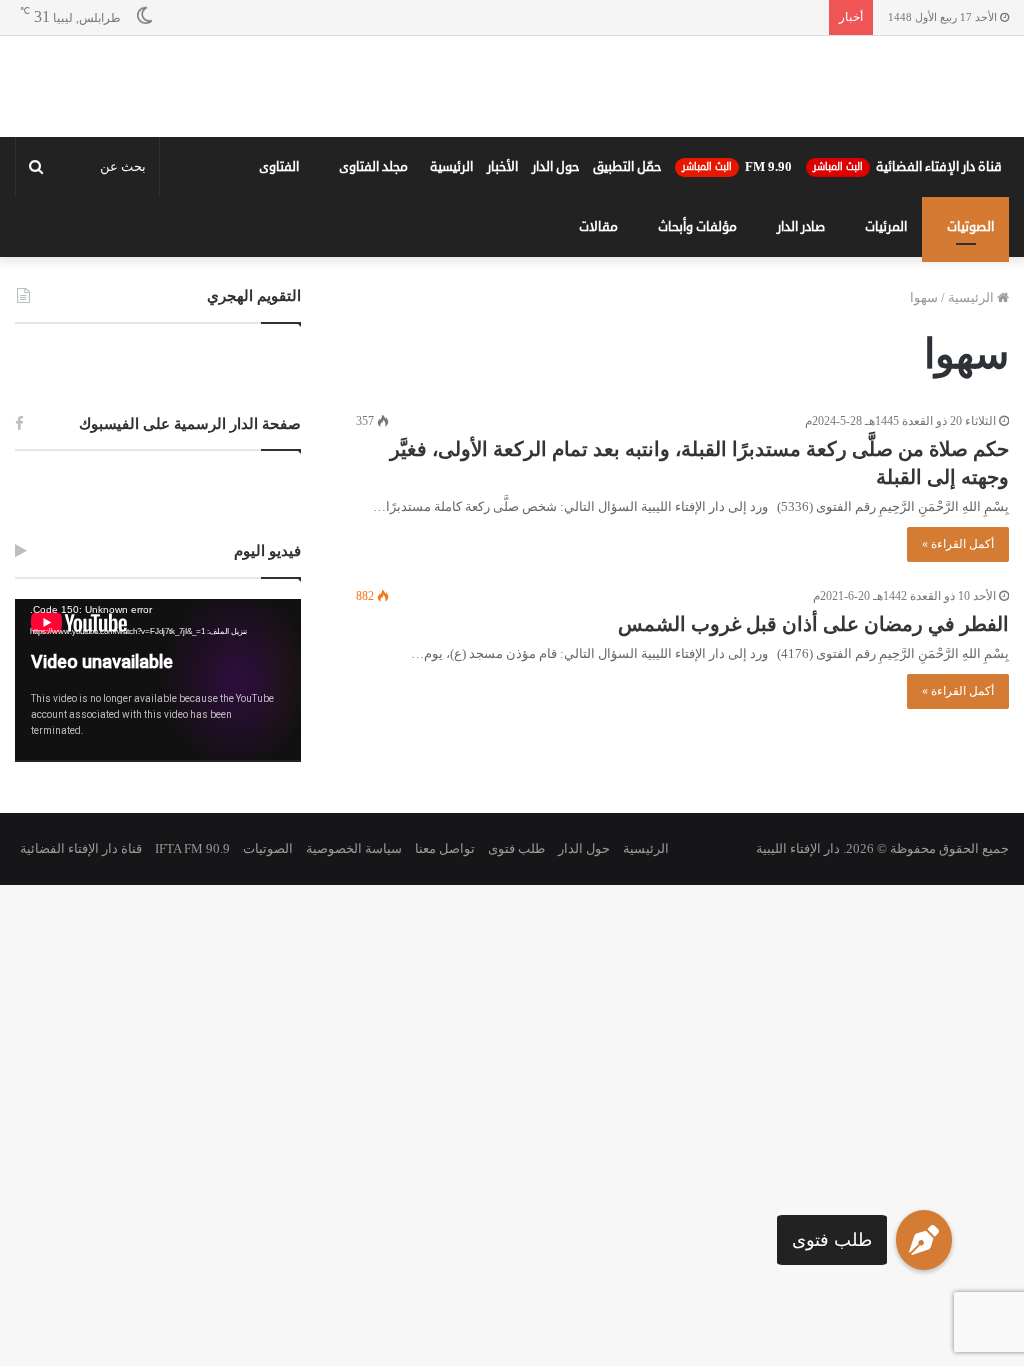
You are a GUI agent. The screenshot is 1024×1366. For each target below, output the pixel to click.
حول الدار (555, 301)
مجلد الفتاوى (373, 301)
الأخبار (502, 301)
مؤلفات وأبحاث (697, 361)
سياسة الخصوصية (354, 981)
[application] (158, 813)
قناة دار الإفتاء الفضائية (907, 301)
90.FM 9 (737, 301)
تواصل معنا (445, 981)
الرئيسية (451, 301)
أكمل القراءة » (958, 678)
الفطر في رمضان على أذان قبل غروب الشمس (813, 758)
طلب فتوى (832, 1240)
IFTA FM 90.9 (192, 981)
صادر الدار (801, 361)
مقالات (598, 361)
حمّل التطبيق (627, 301)
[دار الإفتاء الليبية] (512, 153)
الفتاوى (279, 301)
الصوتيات (970, 361)
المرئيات (886, 361)
